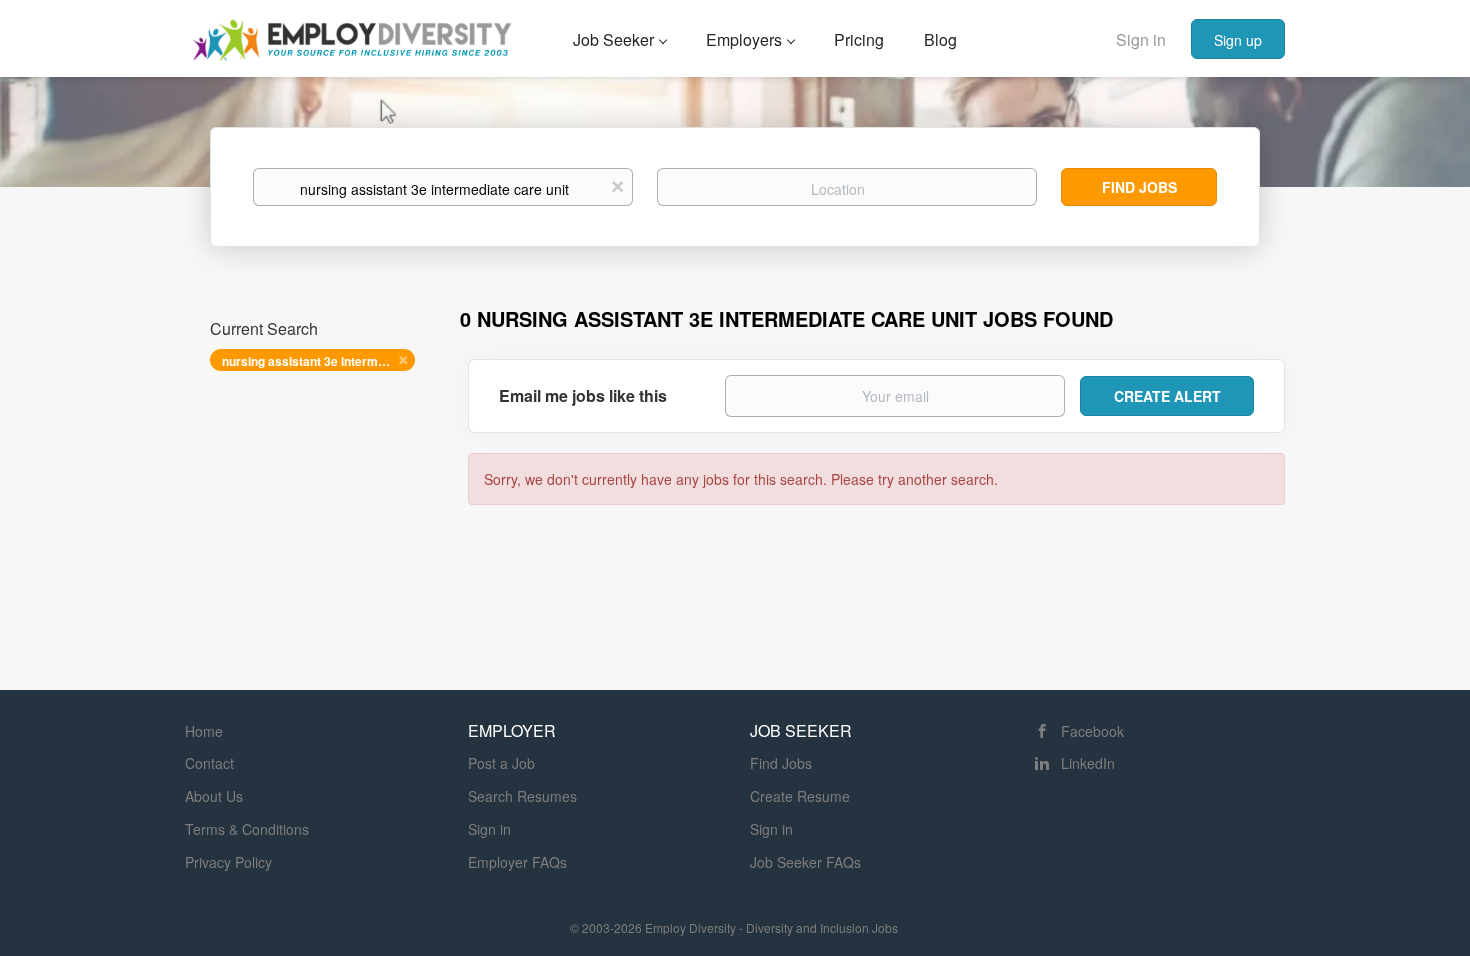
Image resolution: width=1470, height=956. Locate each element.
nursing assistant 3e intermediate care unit (318, 361)
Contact (209, 763)
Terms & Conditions (247, 829)
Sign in (1141, 39)
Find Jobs (1139, 187)
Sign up (1238, 40)
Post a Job (501, 763)
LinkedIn (1088, 763)
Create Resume (800, 796)
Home (204, 731)
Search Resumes (522, 796)
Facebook (1092, 731)
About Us (214, 796)
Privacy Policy (228, 862)
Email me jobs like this (583, 396)
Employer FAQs (517, 862)
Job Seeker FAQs (805, 862)
